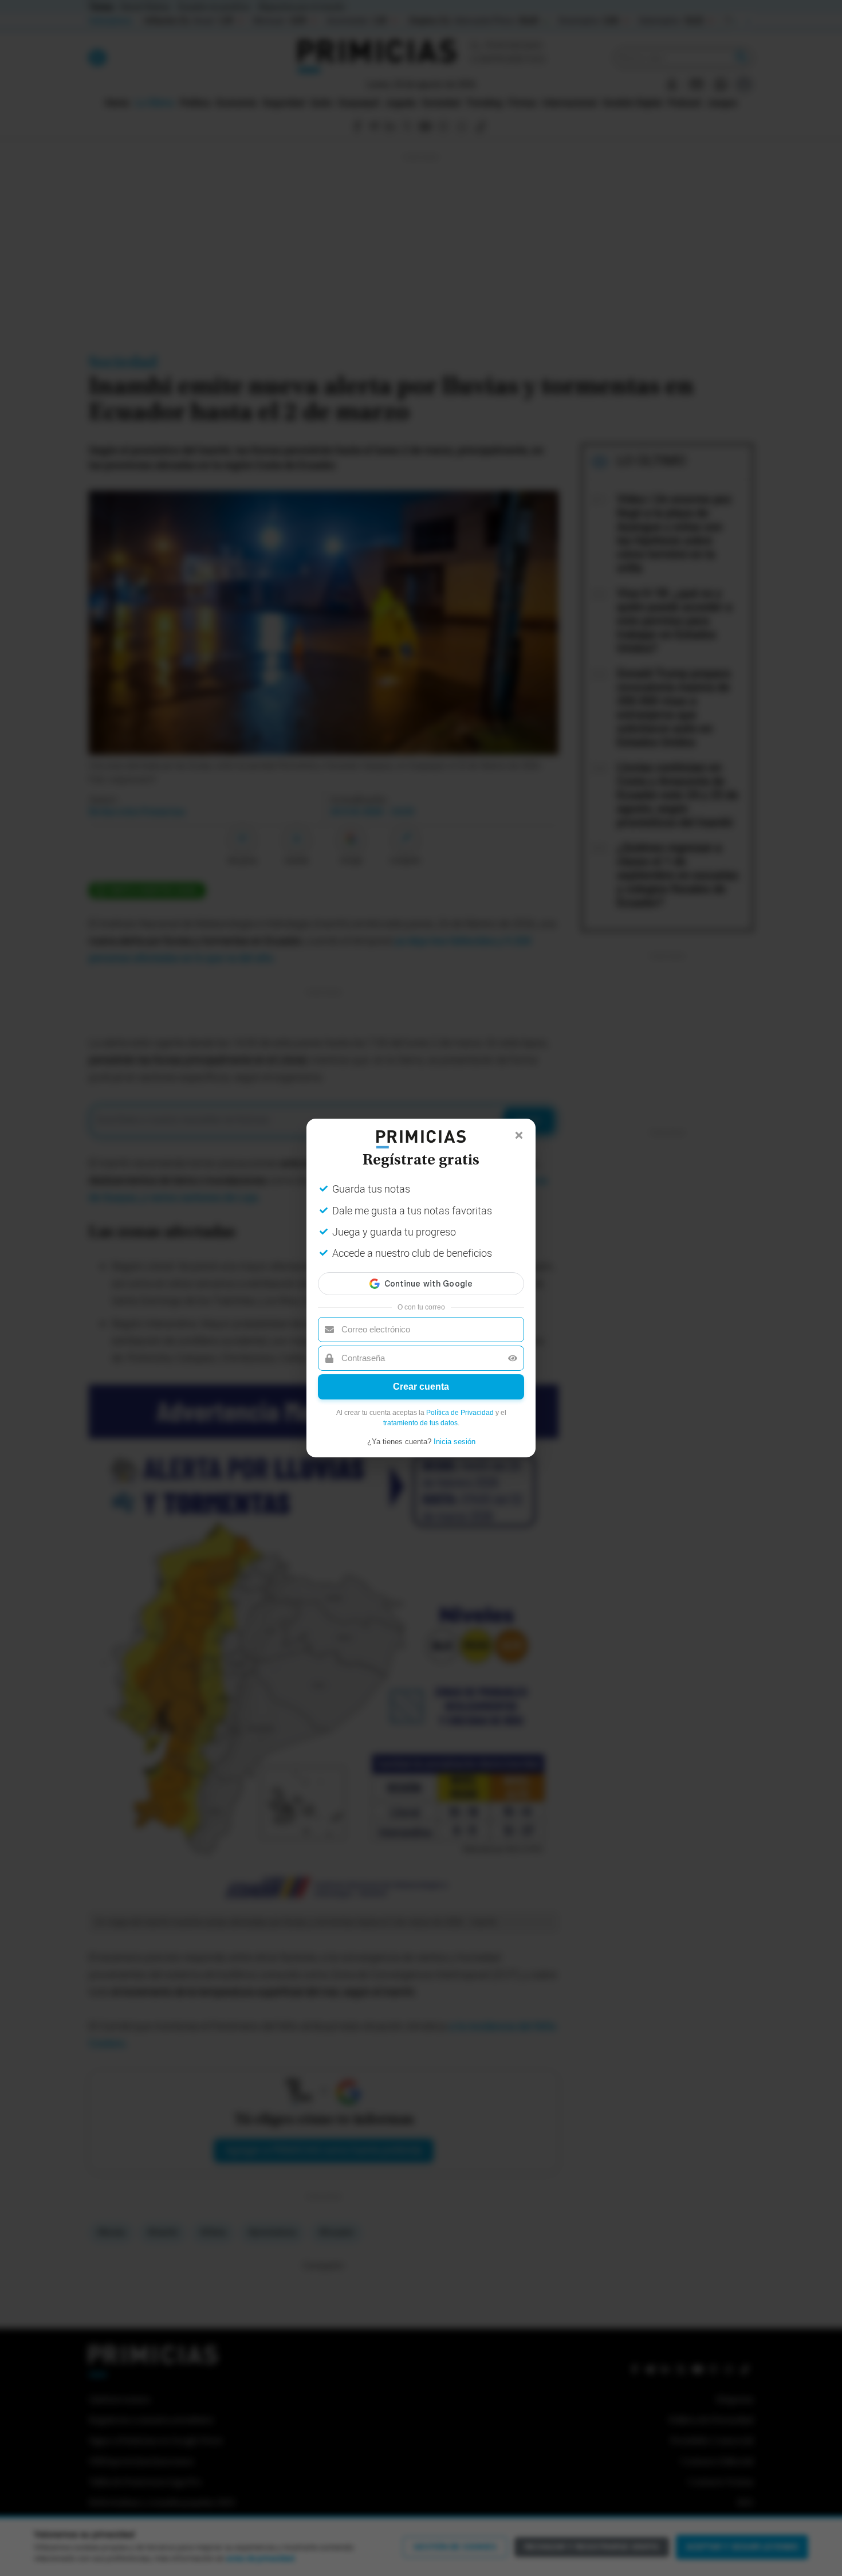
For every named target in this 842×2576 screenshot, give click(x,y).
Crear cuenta (421, 1387)
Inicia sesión (455, 1442)
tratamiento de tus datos (420, 1423)
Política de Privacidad (460, 1413)
